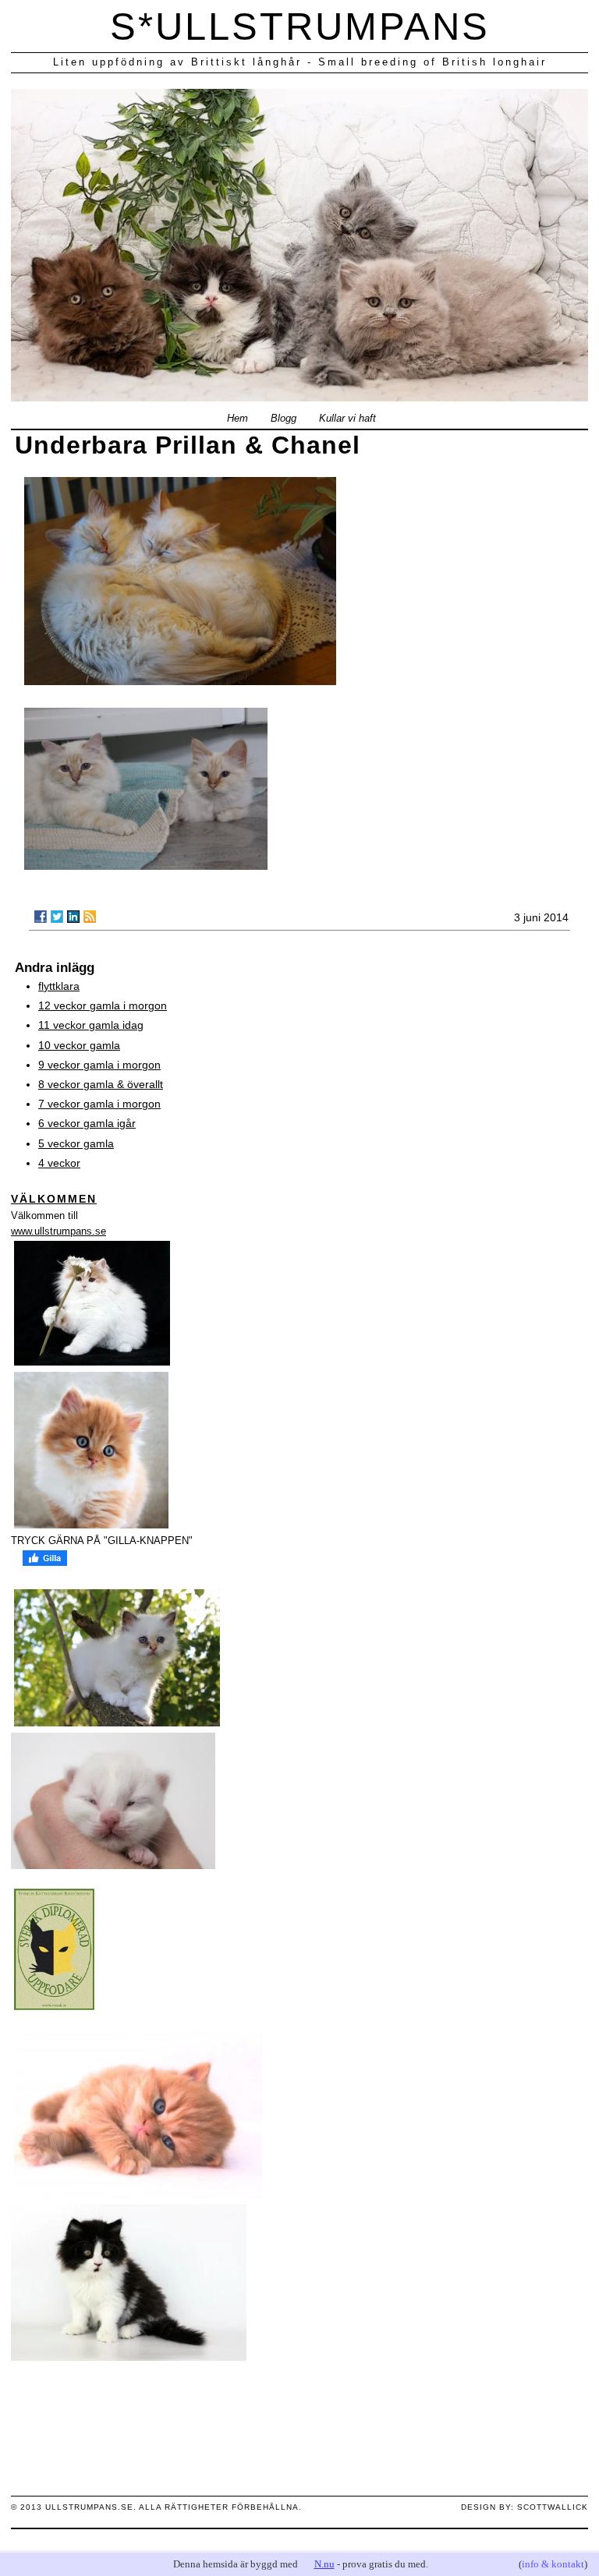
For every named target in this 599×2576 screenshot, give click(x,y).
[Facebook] (41, 917)
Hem (237, 419)
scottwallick (553, 2507)
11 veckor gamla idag (91, 1025)
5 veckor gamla (76, 1143)
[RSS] (90, 917)
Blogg (284, 419)
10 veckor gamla (79, 1045)
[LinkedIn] (73, 917)
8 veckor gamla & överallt (101, 1084)
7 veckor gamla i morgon (99, 1104)
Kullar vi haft (347, 419)
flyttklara (59, 986)
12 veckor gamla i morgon (103, 1005)
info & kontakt (553, 2564)
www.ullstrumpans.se (58, 1231)
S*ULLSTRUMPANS (300, 27)
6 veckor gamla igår (87, 1123)
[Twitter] (57, 917)
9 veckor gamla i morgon (99, 1065)
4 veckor (59, 1163)
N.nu (324, 2564)
